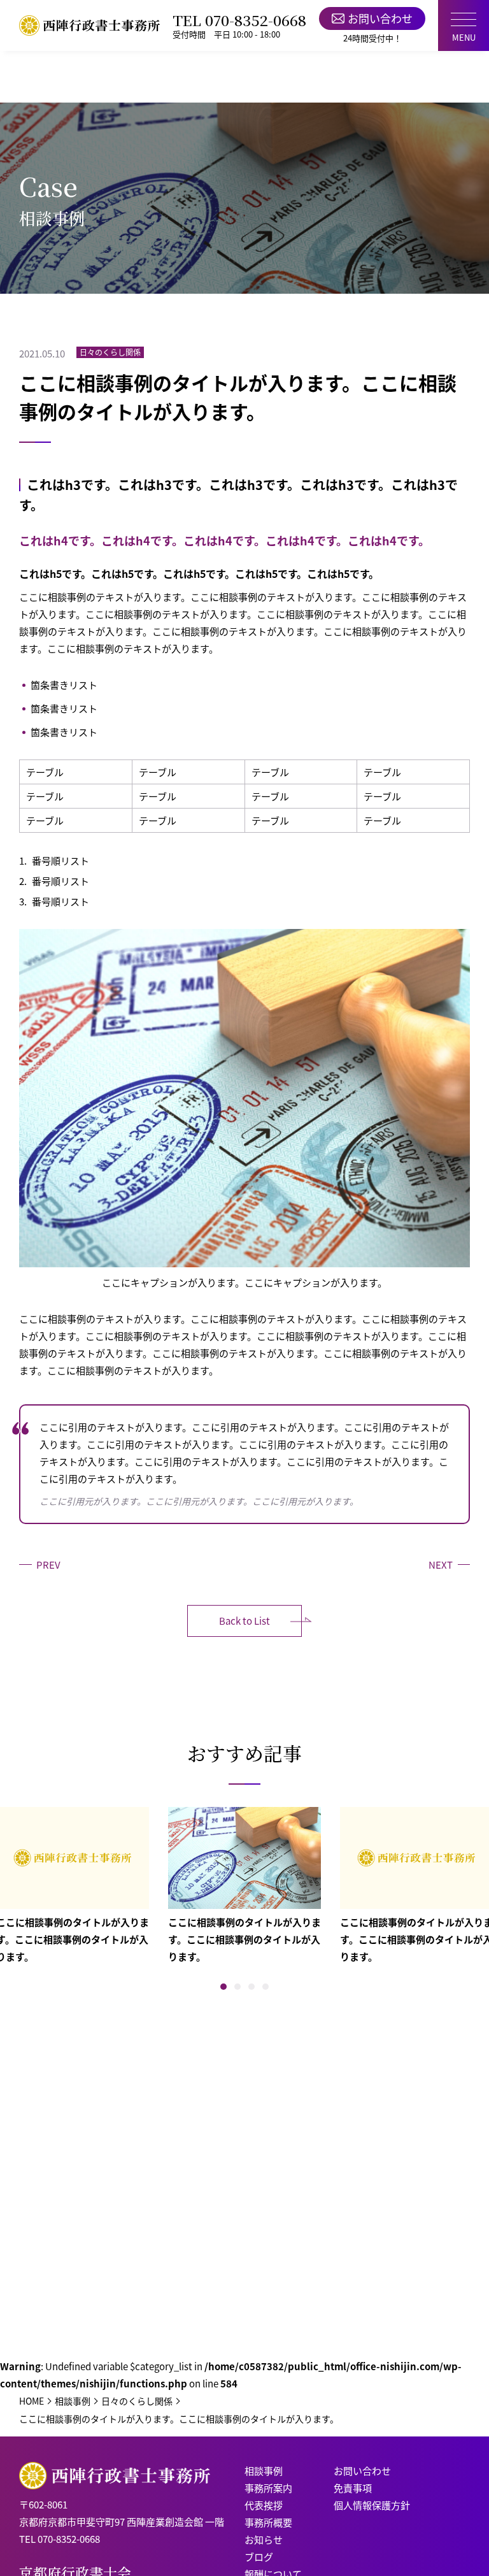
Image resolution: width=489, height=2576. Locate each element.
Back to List (244, 1621)
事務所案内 (268, 2488)
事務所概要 (268, 2522)
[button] (223, 1987)
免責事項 (353, 2488)
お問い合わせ (380, 18)
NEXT (441, 1565)
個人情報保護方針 (372, 2505)
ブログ (259, 2557)
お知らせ (264, 2539)
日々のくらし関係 (110, 352)
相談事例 (264, 2471)
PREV (48, 1565)
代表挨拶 (264, 2505)
